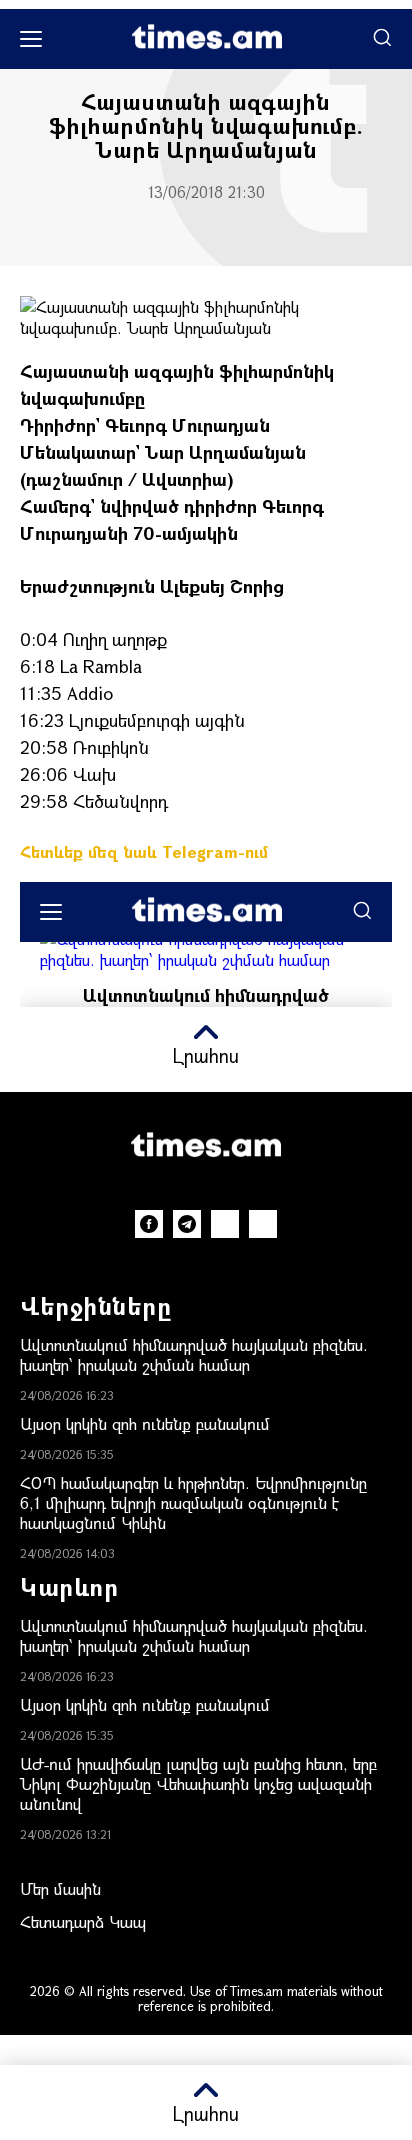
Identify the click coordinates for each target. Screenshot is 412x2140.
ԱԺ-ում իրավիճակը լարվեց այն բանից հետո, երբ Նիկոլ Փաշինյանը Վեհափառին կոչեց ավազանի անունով (198, 1783)
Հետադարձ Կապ (83, 1921)
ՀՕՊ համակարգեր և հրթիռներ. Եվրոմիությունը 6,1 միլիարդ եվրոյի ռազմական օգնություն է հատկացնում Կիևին (193, 1502)
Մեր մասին (60, 1888)
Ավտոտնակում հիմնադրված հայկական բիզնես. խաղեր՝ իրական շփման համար (194, 1354)
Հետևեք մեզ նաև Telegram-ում (144, 851)
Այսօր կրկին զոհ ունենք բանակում (145, 1423)
